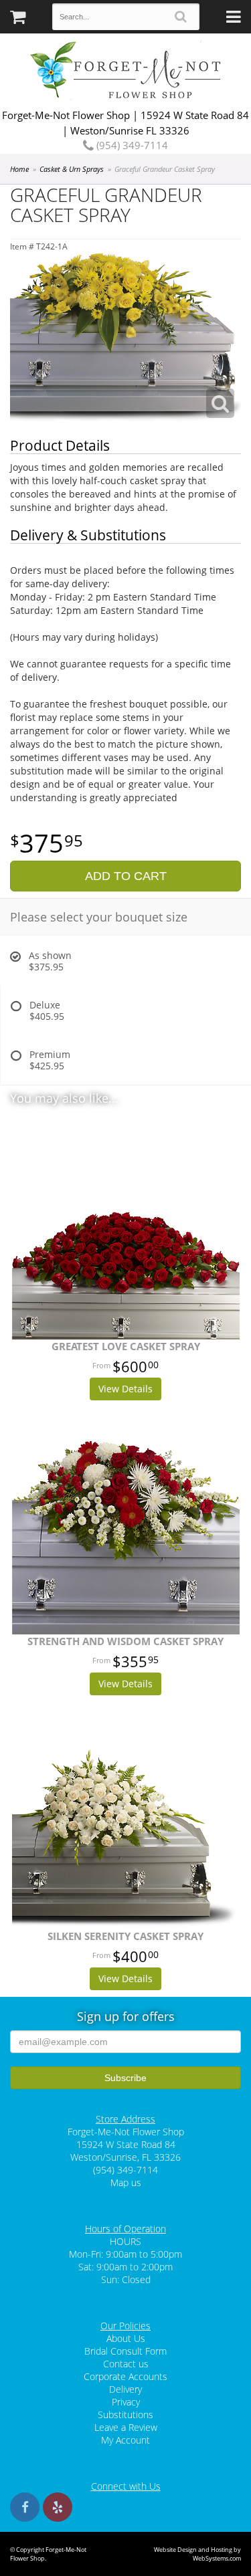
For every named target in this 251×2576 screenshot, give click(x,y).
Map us (126, 2182)
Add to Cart (126, 876)
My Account (125, 2440)
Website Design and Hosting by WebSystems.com (197, 2554)
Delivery (125, 2389)
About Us (126, 2338)
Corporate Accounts (125, 2376)
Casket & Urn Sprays (72, 169)
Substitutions (125, 2414)
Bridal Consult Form (125, 2351)
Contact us (126, 2364)
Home (19, 169)
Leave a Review (126, 2427)
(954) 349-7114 (131, 145)
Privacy (126, 2402)
